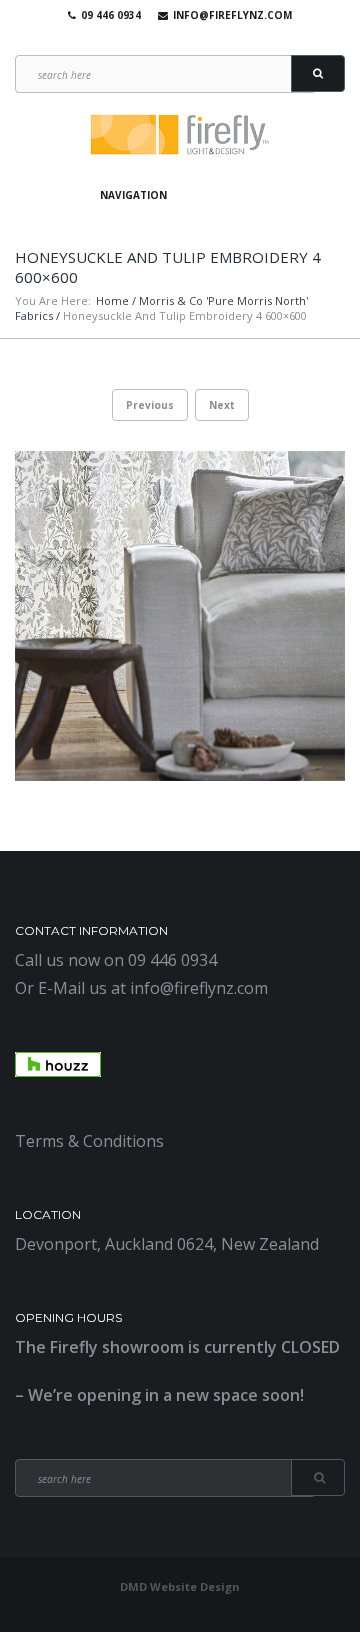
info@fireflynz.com (232, 15)
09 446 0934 (111, 15)
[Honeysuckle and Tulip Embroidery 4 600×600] (180, 616)
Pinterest (204, 40)
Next (222, 405)
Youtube (175, 40)
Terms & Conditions (89, 1141)
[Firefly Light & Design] (180, 135)
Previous (150, 405)
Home (112, 300)
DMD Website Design (180, 1586)
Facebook (146, 40)
